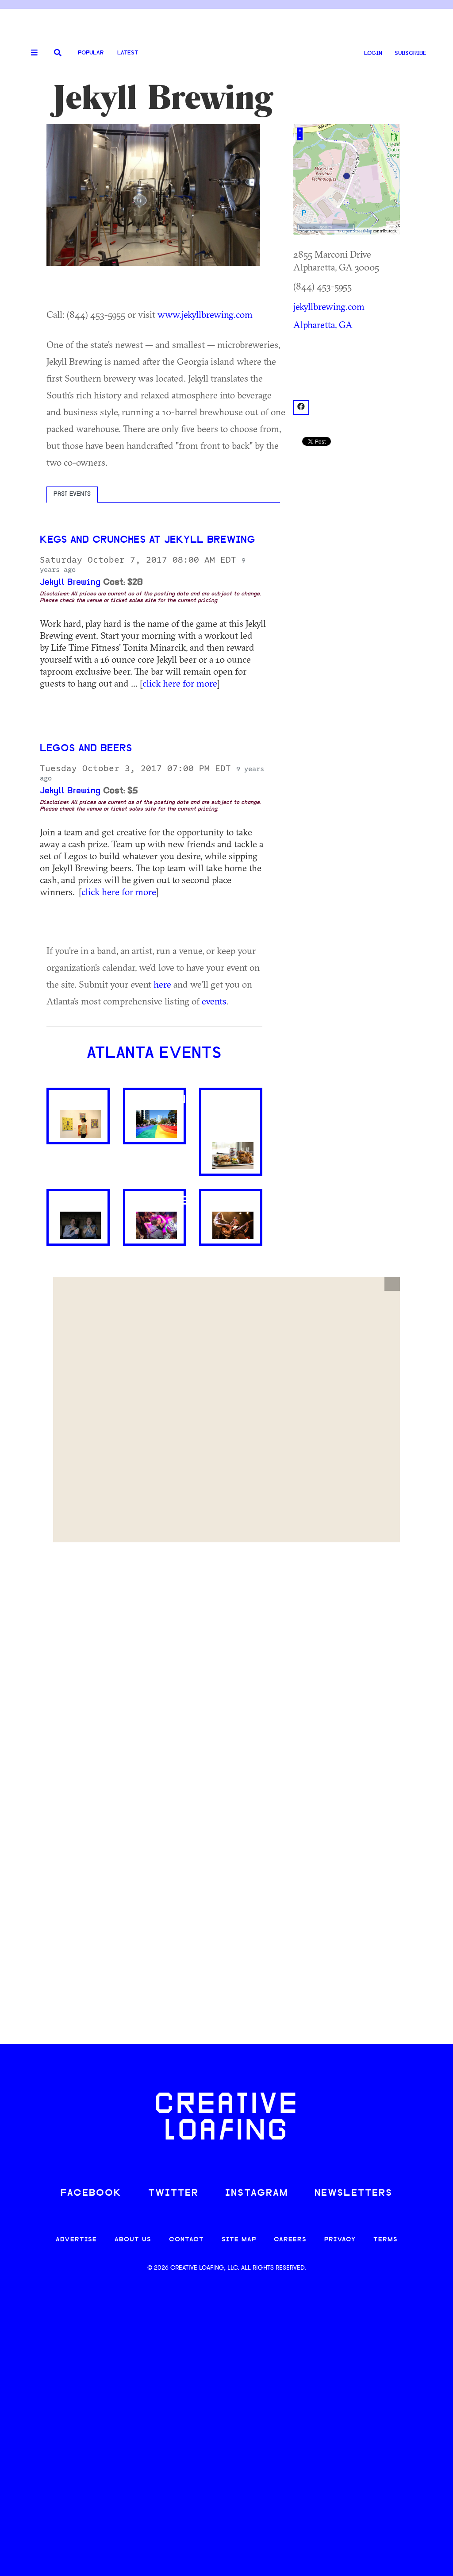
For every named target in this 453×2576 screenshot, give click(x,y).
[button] (392, 1284)
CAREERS (290, 2240)
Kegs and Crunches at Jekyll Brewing (147, 540)
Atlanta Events (154, 1054)
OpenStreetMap (357, 231)
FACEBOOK (91, 2193)
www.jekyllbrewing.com (205, 314)
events (214, 1001)
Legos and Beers (86, 749)
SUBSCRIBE (411, 53)
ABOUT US (133, 2240)
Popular (91, 53)
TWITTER (173, 2193)
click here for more (180, 683)
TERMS (386, 2240)
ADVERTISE (76, 2240)
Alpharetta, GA (323, 324)
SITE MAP (239, 2240)
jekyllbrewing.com (329, 306)
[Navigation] (31, 53)
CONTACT (186, 2240)
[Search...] (58, 53)
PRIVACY (340, 2240)
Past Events (72, 494)
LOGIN (373, 53)
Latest (128, 53)
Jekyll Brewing (70, 583)
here (162, 984)
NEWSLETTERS (353, 2193)
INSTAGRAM (257, 2193)
